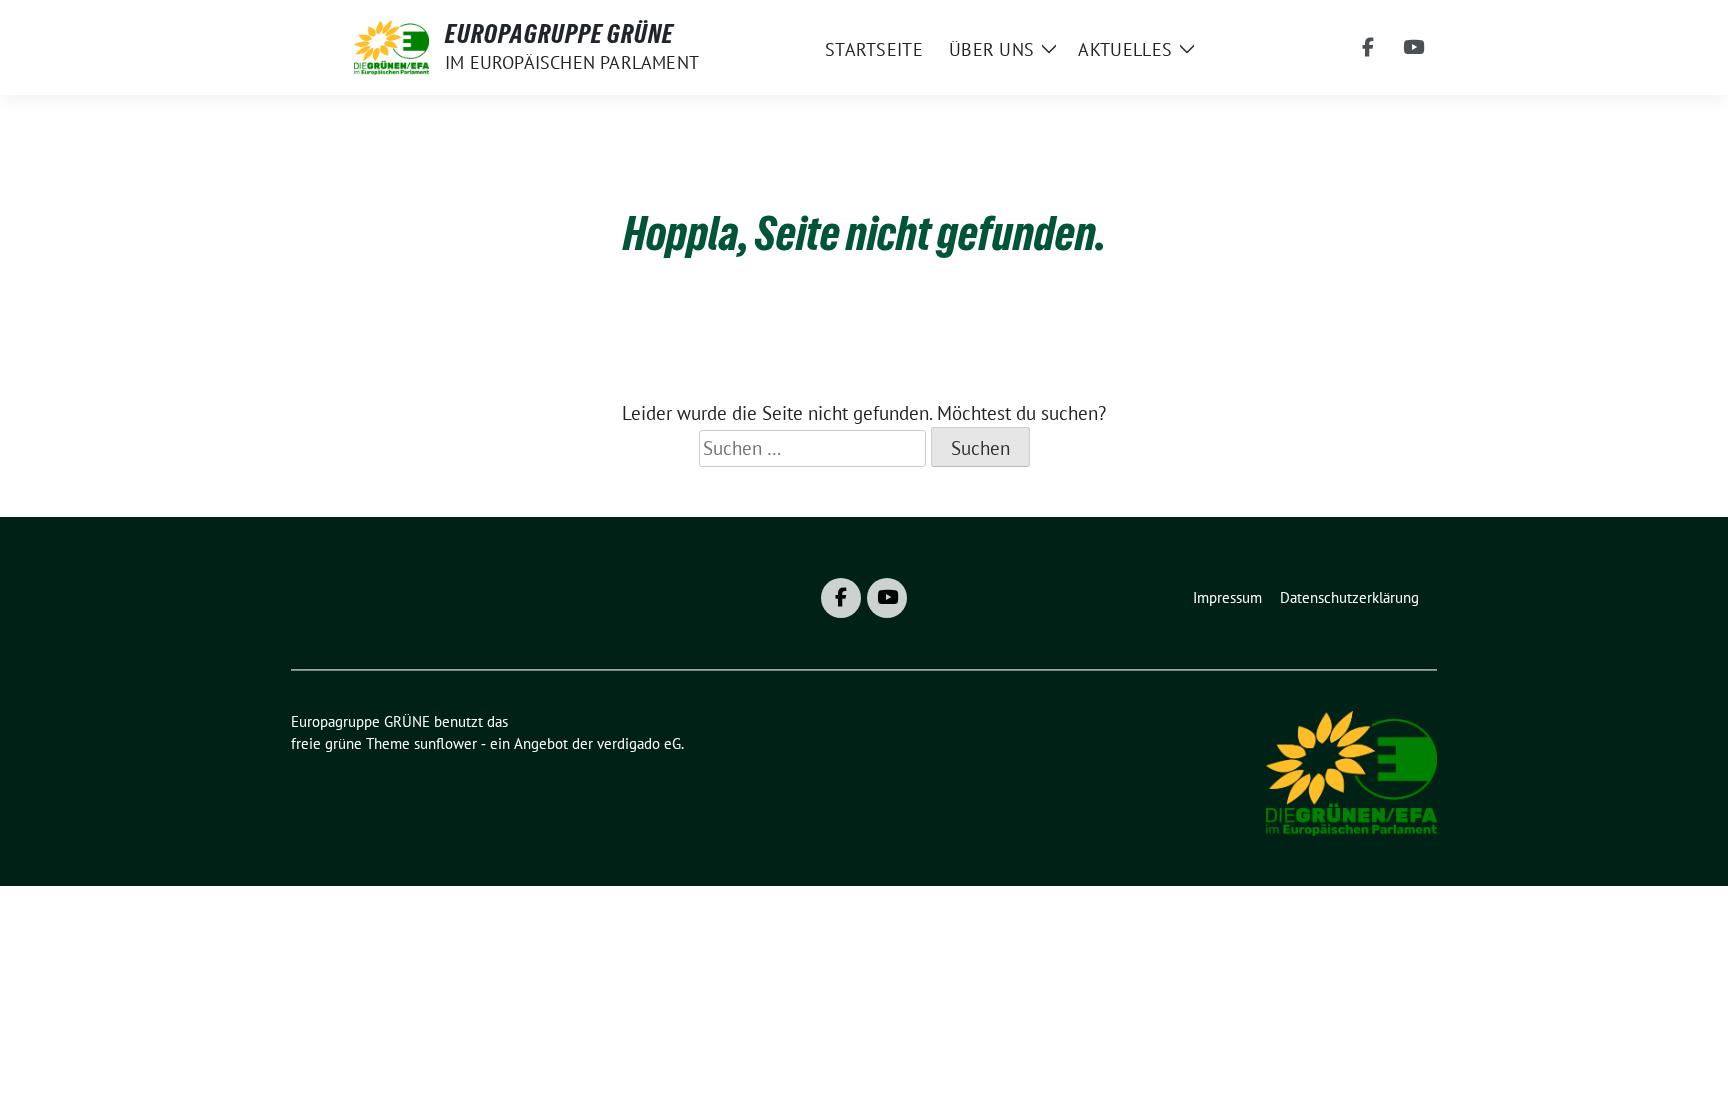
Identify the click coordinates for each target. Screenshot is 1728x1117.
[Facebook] (1368, 48)
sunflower (445, 743)
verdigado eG (639, 743)
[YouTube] (1414, 48)
